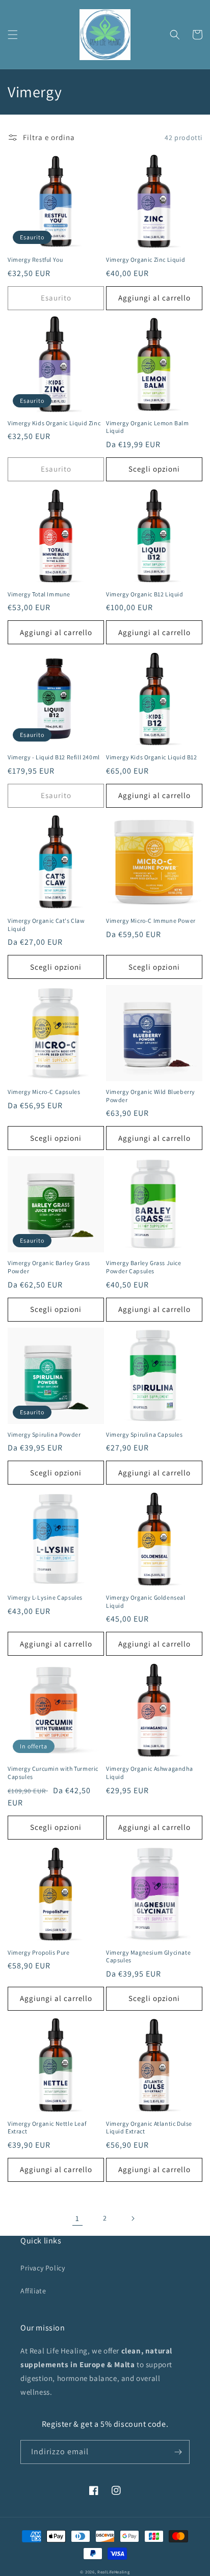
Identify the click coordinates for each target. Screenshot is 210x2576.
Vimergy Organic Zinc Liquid (146, 259)
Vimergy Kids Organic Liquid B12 (152, 757)
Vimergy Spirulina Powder (44, 1434)
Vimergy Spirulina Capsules (145, 1434)
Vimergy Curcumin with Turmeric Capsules (53, 1773)
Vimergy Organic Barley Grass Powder (49, 1267)
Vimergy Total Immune (39, 594)
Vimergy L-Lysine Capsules (45, 1597)
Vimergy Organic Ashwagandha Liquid (149, 1773)
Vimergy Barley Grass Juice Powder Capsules (144, 1267)
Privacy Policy (43, 2268)
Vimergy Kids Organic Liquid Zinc (54, 423)
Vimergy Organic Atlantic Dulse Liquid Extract (149, 2128)
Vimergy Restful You (35, 259)
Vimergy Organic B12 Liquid (145, 594)
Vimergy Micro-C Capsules (44, 1092)
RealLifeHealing (114, 2572)
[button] (13, 35)
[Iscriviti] (178, 2452)
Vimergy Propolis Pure (39, 1952)
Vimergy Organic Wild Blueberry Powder (151, 1096)
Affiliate (33, 2291)
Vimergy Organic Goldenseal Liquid (146, 1601)
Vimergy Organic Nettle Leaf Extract (47, 2128)
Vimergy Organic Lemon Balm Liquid (148, 427)
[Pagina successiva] (133, 2218)
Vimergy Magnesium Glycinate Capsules (148, 1956)
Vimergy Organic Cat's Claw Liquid (46, 925)
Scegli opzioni (154, 469)
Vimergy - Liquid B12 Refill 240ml (54, 757)
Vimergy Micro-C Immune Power (151, 921)
